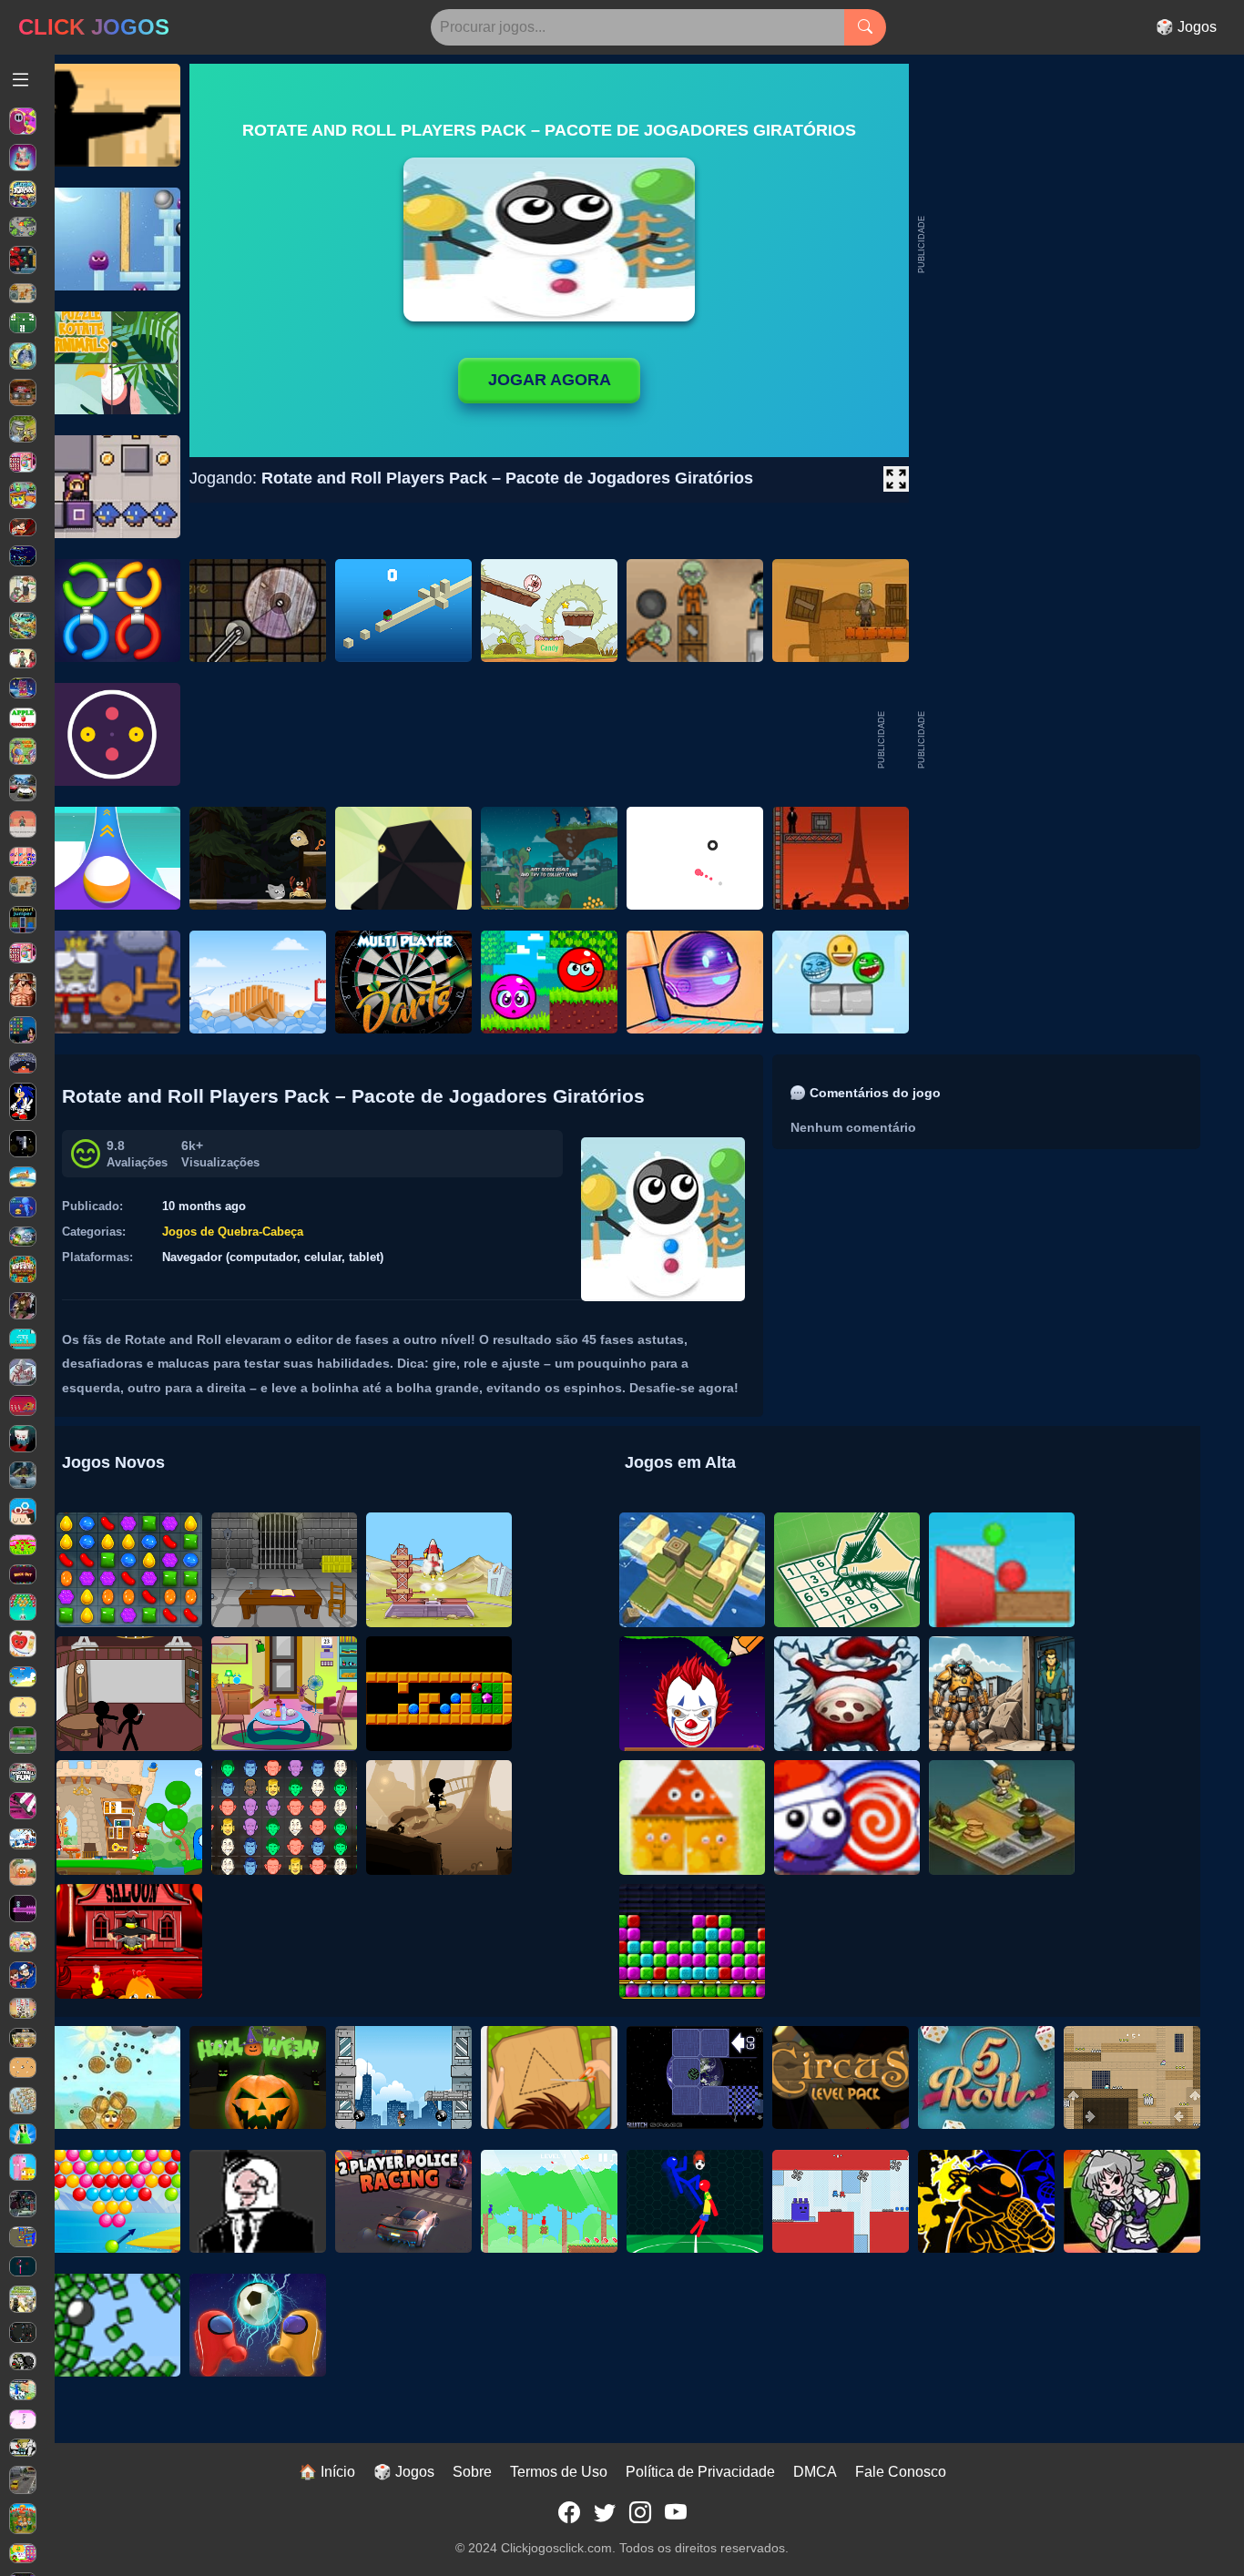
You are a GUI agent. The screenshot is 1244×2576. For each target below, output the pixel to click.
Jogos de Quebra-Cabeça (233, 1232)
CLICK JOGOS (94, 27)
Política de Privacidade (700, 2472)
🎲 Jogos (1186, 27)
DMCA (815, 2472)
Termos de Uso (559, 2472)
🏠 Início (327, 2472)
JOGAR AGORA (550, 380)
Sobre (472, 2472)
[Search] (865, 27)
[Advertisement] (1064, 740)
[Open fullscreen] (896, 479)
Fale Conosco (901, 2472)
